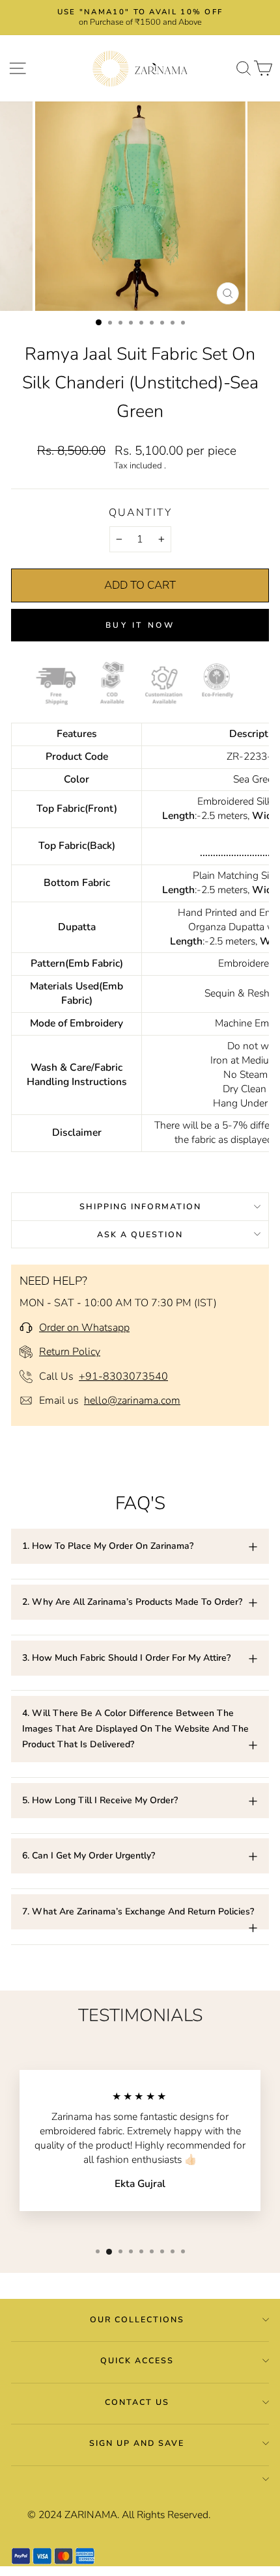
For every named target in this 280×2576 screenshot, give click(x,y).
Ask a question (140, 1234)
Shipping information (140, 1206)
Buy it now (140, 625)
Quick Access (137, 2360)
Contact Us (137, 2402)
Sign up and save (137, 2443)
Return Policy (70, 1352)
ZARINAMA (91, 2515)
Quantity (140, 513)
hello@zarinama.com (132, 1401)
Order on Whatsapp (84, 1328)
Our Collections (137, 2319)
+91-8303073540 (123, 1376)
